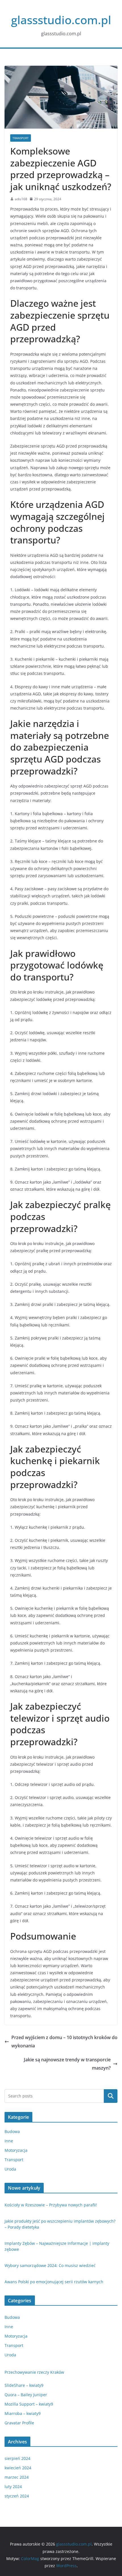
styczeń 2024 (17, 2496)
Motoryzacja (16, 2150)
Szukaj (111, 2096)
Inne (9, 2141)
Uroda (10, 2169)
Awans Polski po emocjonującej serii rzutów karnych (54, 2282)
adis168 (21, 199)
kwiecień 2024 (18, 2468)
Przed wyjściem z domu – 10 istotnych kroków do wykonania (64, 2042)
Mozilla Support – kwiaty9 (29, 2404)
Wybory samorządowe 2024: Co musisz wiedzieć (50, 2265)
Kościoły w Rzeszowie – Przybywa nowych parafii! (51, 2205)
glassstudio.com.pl (61, 20)
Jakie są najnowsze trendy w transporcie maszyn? (67, 2064)
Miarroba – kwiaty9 (23, 2413)
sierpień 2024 (17, 2458)
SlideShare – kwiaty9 (24, 2385)
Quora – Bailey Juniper (26, 2395)
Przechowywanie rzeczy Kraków (34, 2372)
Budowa (12, 2131)
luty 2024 (13, 2487)
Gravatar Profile (19, 2423)
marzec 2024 (17, 2477)
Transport (21, 138)
